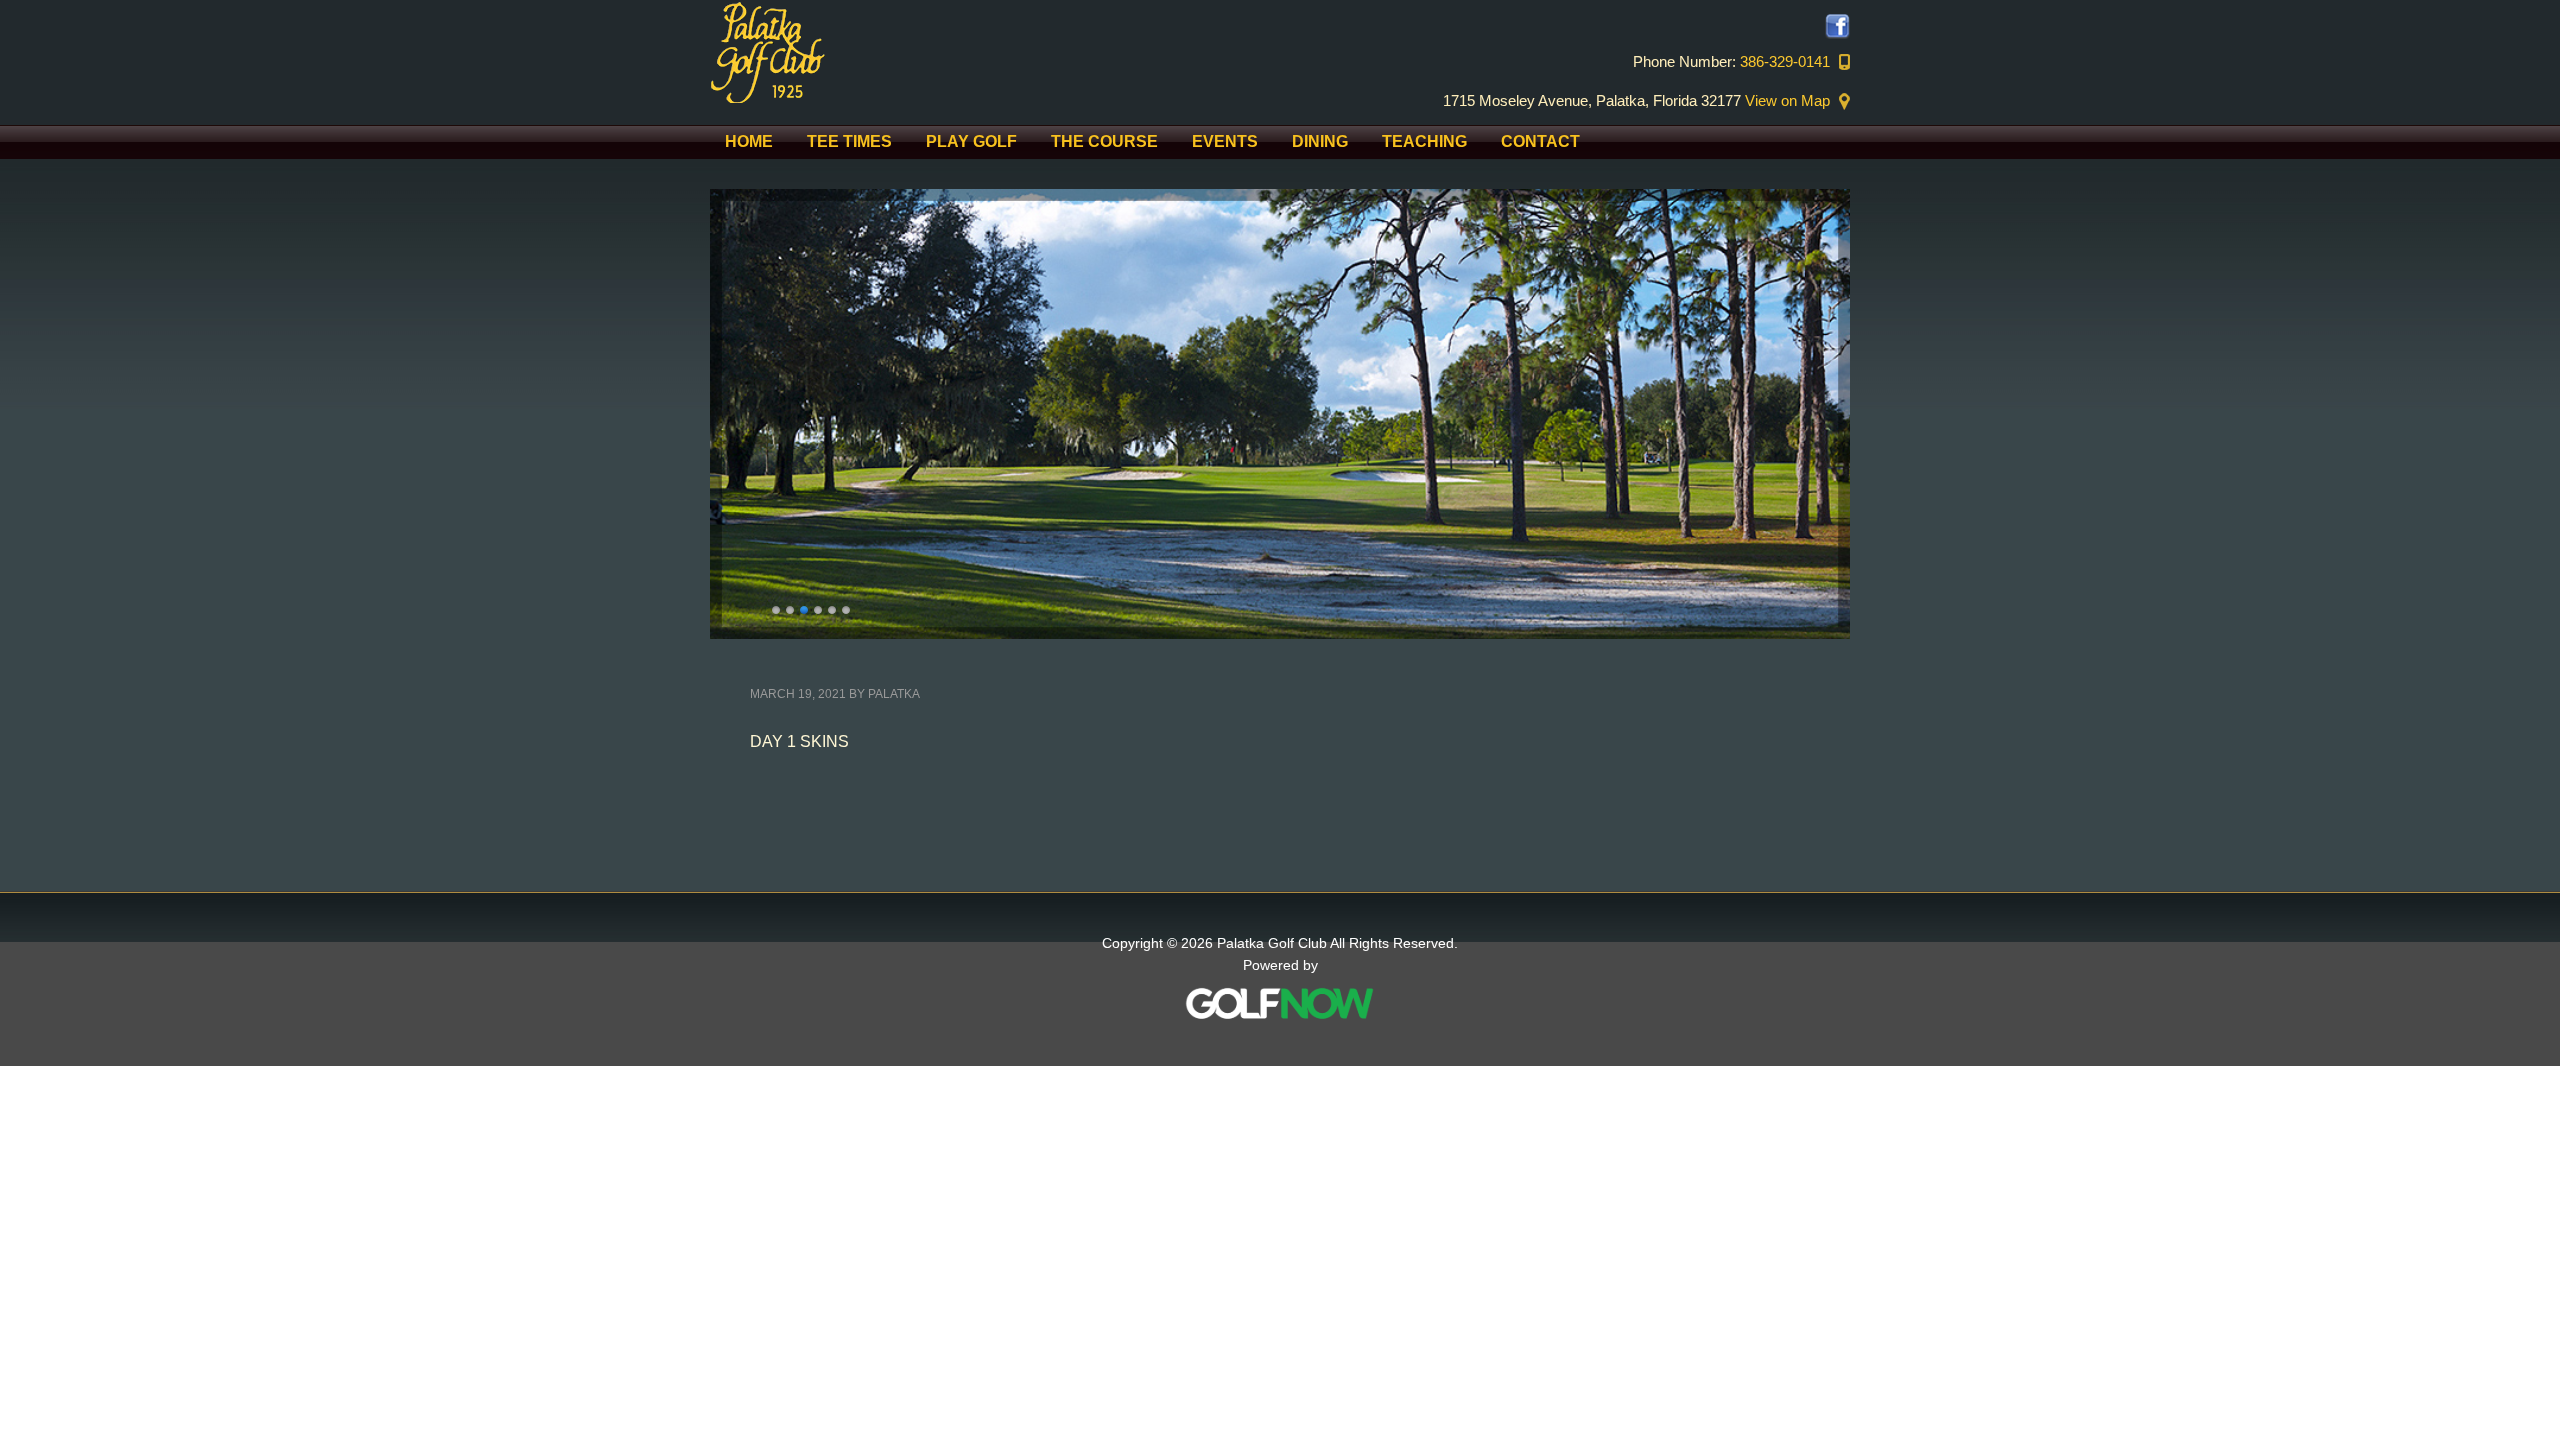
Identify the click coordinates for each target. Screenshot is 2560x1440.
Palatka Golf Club (880, 51)
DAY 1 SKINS (799, 741)
